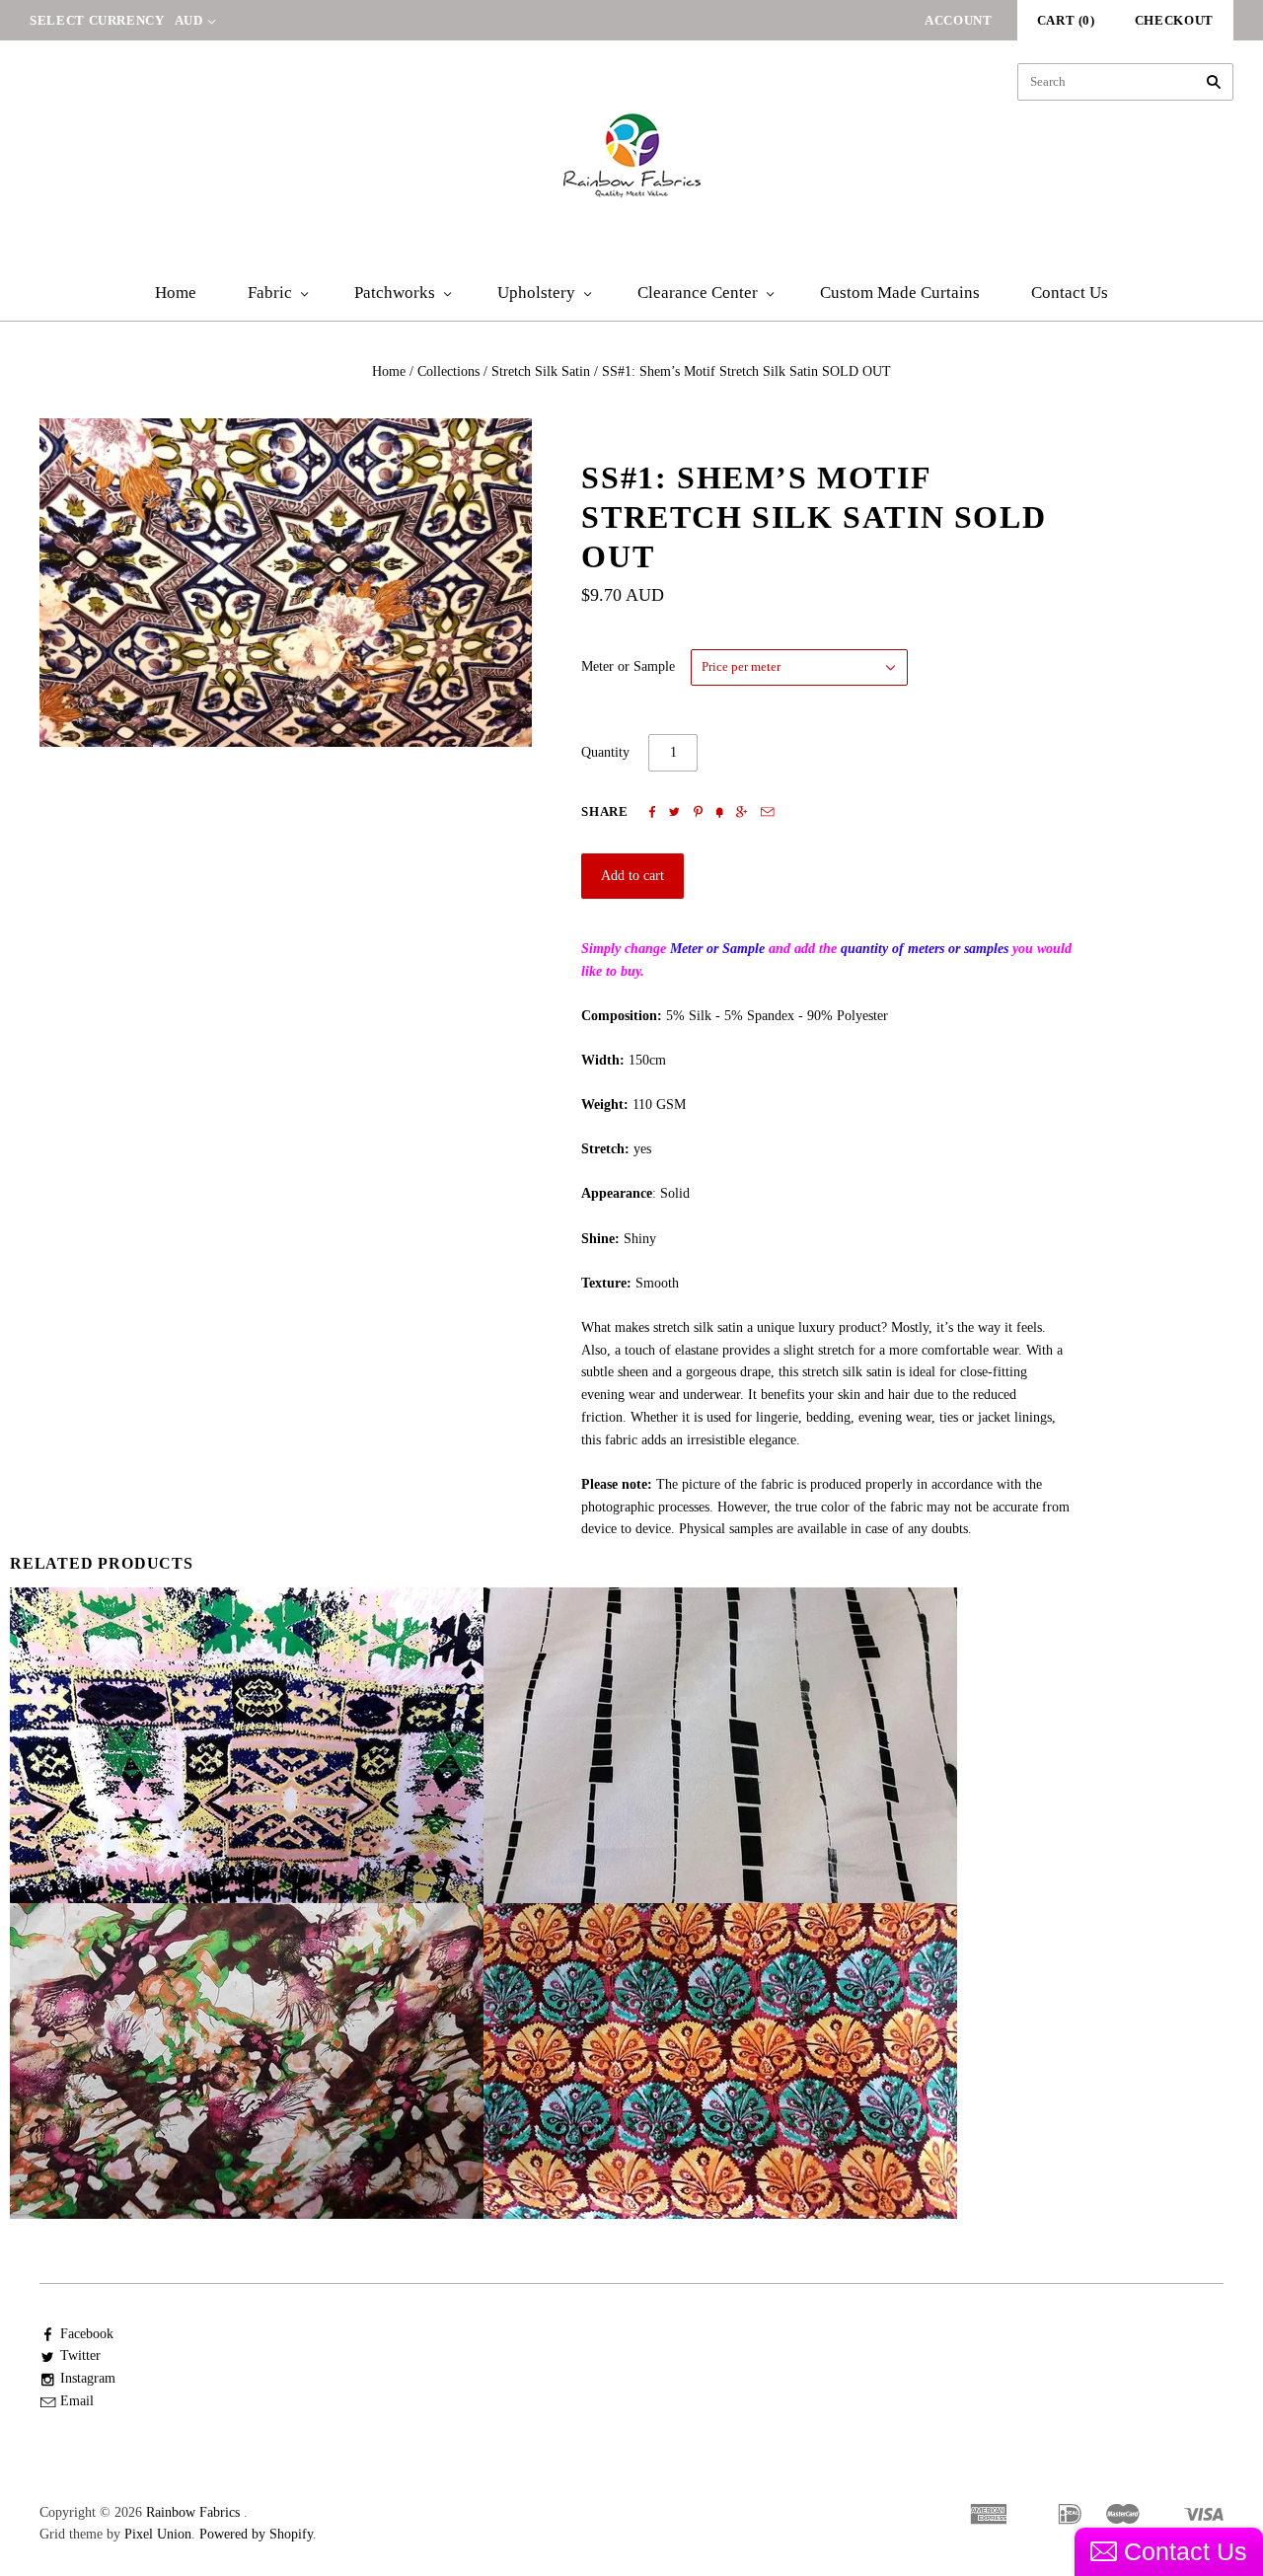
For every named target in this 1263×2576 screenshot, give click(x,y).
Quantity (605, 752)
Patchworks (395, 293)
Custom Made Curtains (900, 293)
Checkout (1174, 20)
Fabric (270, 293)
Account (959, 20)
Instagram (88, 2378)
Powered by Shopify (256, 2534)
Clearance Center (698, 293)
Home (176, 293)
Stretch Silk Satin (541, 371)
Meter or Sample (628, 666)
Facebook (87, 2334)
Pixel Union (158, 2534)
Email (77, 2401)
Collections (448, 371)
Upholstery (536, 293)
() (1066, 20)
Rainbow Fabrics (193, 2512)
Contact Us (1070, 293)
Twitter (80, 2355)
